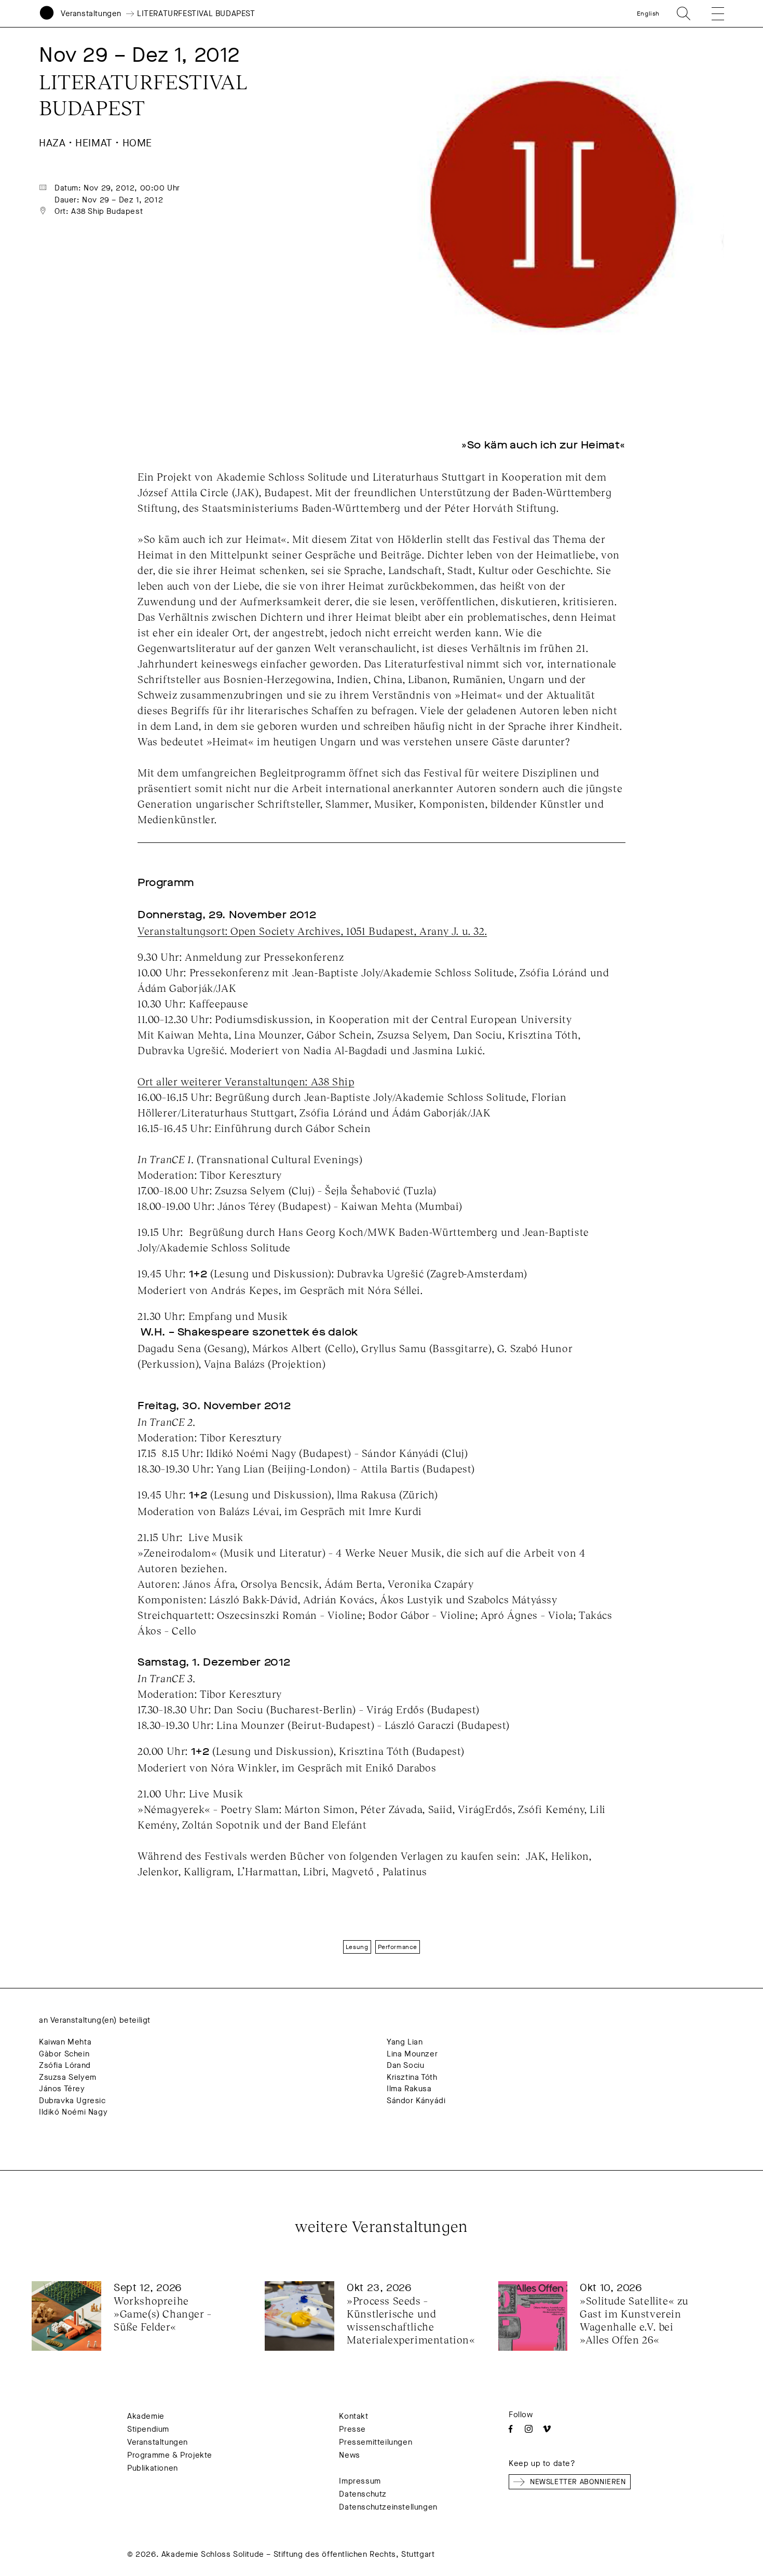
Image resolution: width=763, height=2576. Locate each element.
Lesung (357, 1947)
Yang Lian (405, 2042)
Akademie (146, 2416)
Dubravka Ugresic (72, 2101)
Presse (352, 2429)
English (648, 13)
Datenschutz (363, 2494)
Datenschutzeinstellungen (388, 2507)
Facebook (510, 2429)
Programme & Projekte (170, 2455)
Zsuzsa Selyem (68, 2077)
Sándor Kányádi (416, 2101)
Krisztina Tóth (412, 2077)
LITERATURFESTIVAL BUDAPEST (196, 13)
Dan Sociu (405, 2065)
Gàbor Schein (64, 2054)
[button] (711, 13)
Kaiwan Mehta (65, 2042)
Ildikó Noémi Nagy (73, 2112)
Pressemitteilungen (376, 2442)
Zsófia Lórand (65, 2065)
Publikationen (153, 2468)
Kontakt (353, 2416)
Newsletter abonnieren (578, 2482)
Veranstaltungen (91, 13)
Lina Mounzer (412, 2054)
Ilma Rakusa (409, 2089)
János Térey (62, 2089)
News (349, 2455)
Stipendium (148, 2429)
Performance (398, 1947)
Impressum (360, 2481)
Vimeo (547, 2429)
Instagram (529, 2429)
